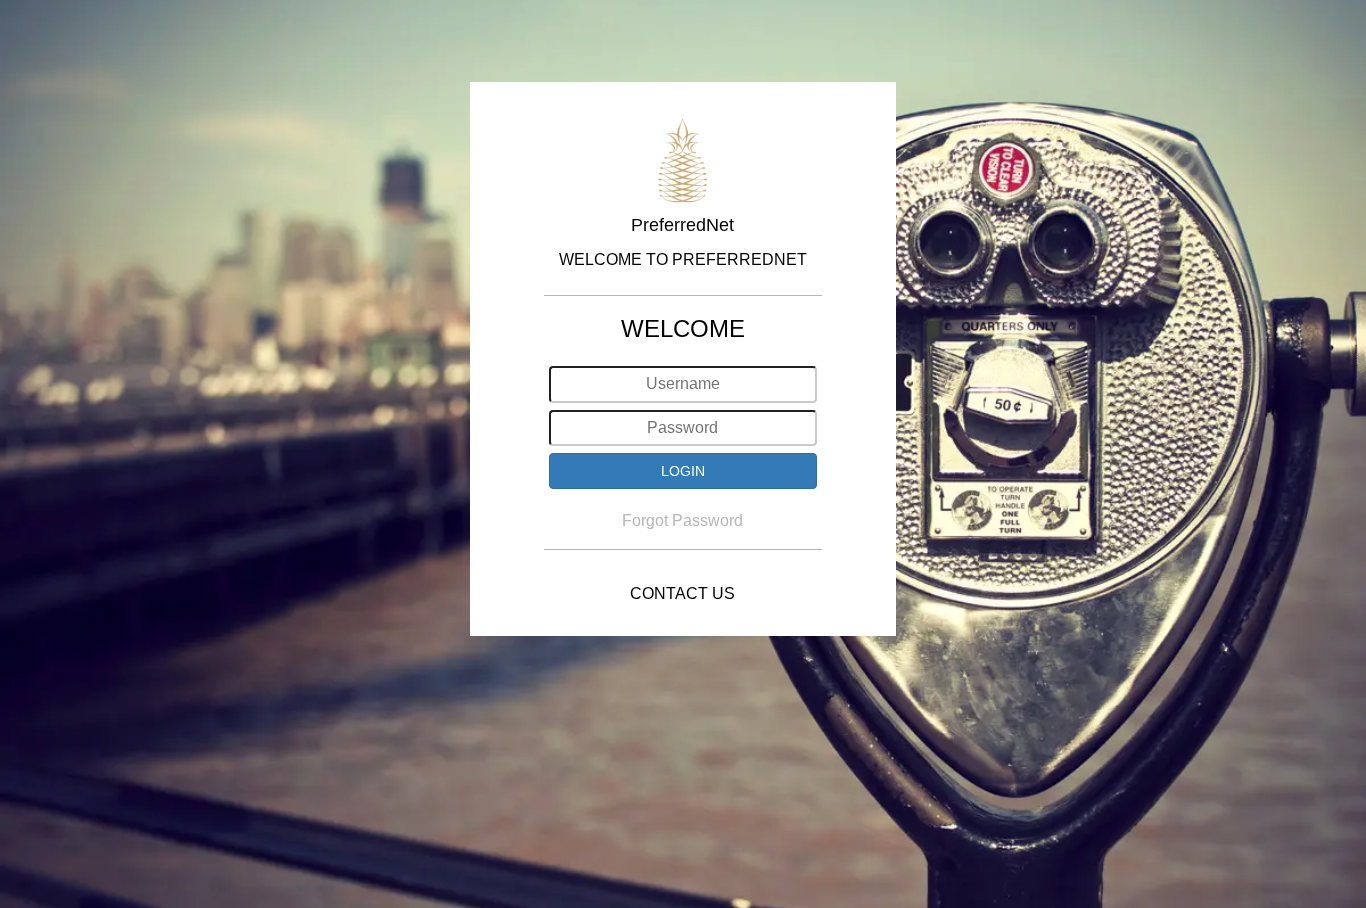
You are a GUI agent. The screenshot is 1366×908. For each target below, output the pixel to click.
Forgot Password (682, 520)
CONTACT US (682, 593)
